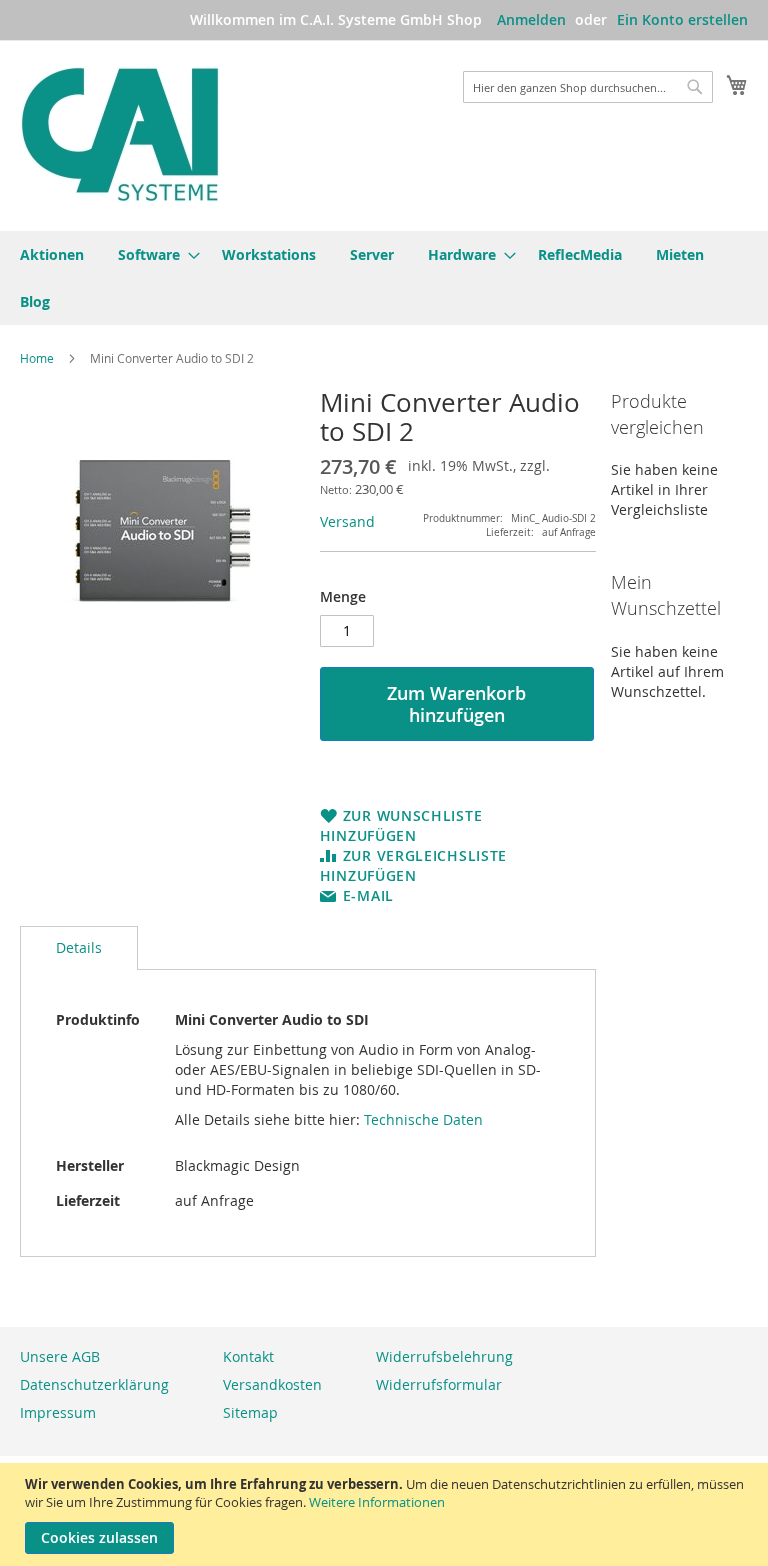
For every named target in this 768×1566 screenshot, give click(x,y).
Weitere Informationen (377, 1502)
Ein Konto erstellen (682, 19)
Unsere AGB (60, 1356)
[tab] (79, 948)
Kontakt (248, 1356)
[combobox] (588, 87)
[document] (386, 1514)
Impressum (58, 1412)
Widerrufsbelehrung (444, 1356)
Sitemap (250, 1412)
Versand (347, 521)
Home (37, 358)
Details (79, 947)
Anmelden (531, 19)
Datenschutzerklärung (94, 1384)
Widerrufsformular (439, 1384)
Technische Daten (423, 1119)
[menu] (384, 278)
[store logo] (120, 134)
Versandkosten (272, 1384)
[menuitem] (52, 254)
